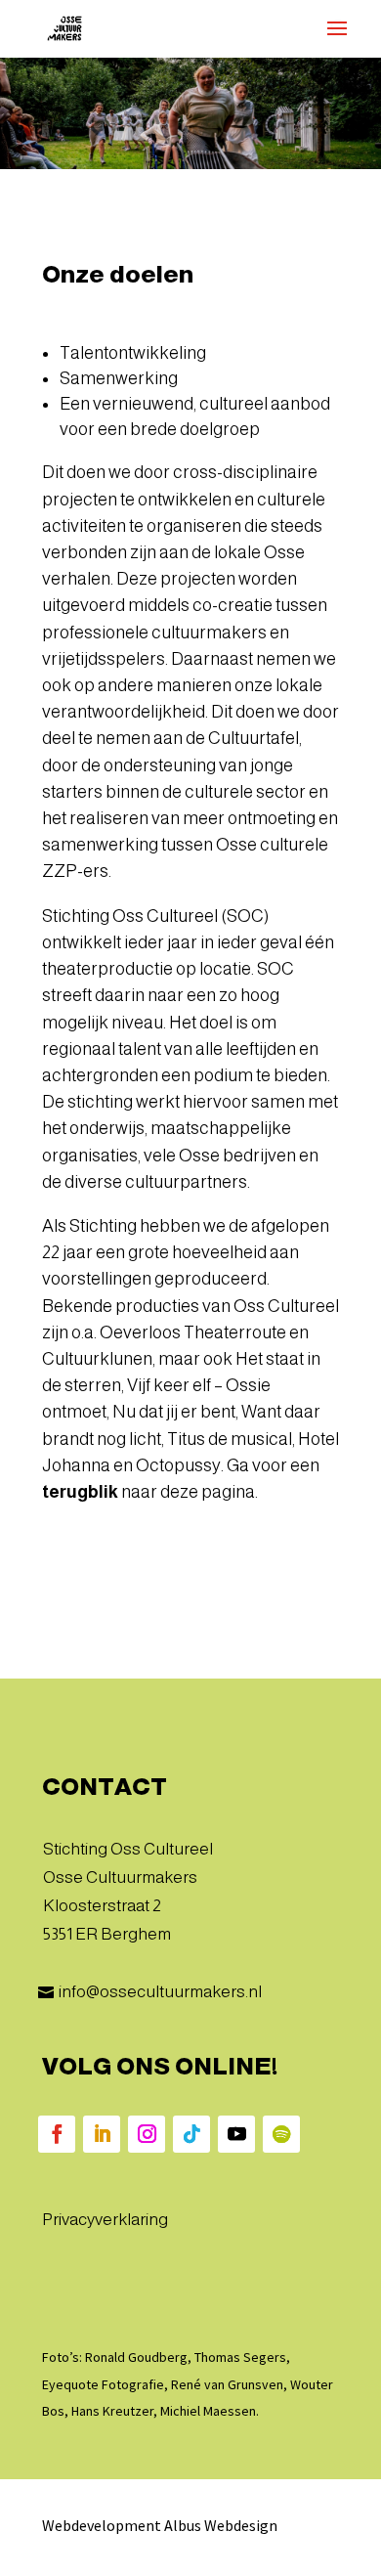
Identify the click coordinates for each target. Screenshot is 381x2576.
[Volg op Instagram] (147, 2134)
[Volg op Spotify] (281, 2134)
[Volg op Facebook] (57, 2134)
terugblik (80, 1492)
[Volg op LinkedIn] (102, 2134)
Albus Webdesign (221, 2525)
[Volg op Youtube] (236, 2134)
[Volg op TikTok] (191, 2134)
